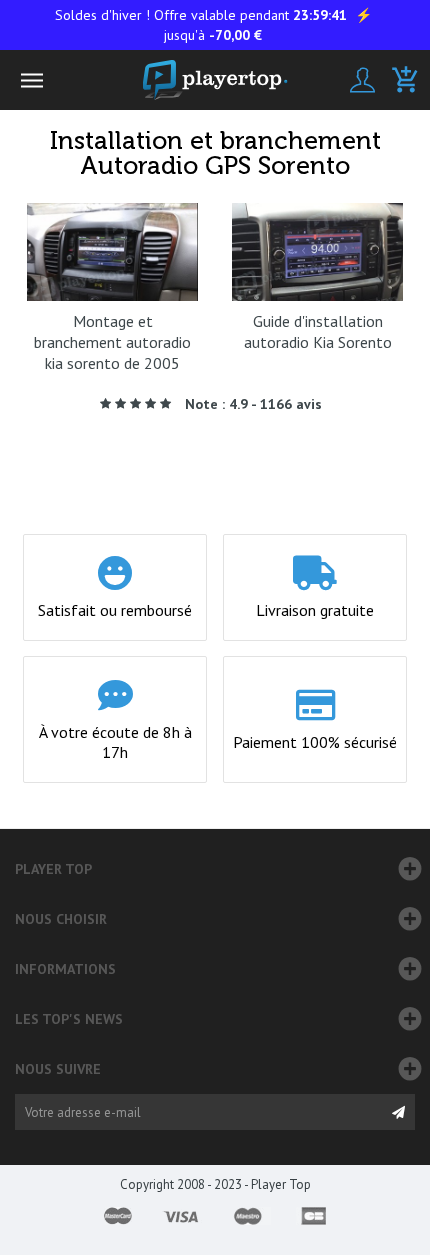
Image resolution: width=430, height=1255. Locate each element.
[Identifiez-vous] (362, 80)
